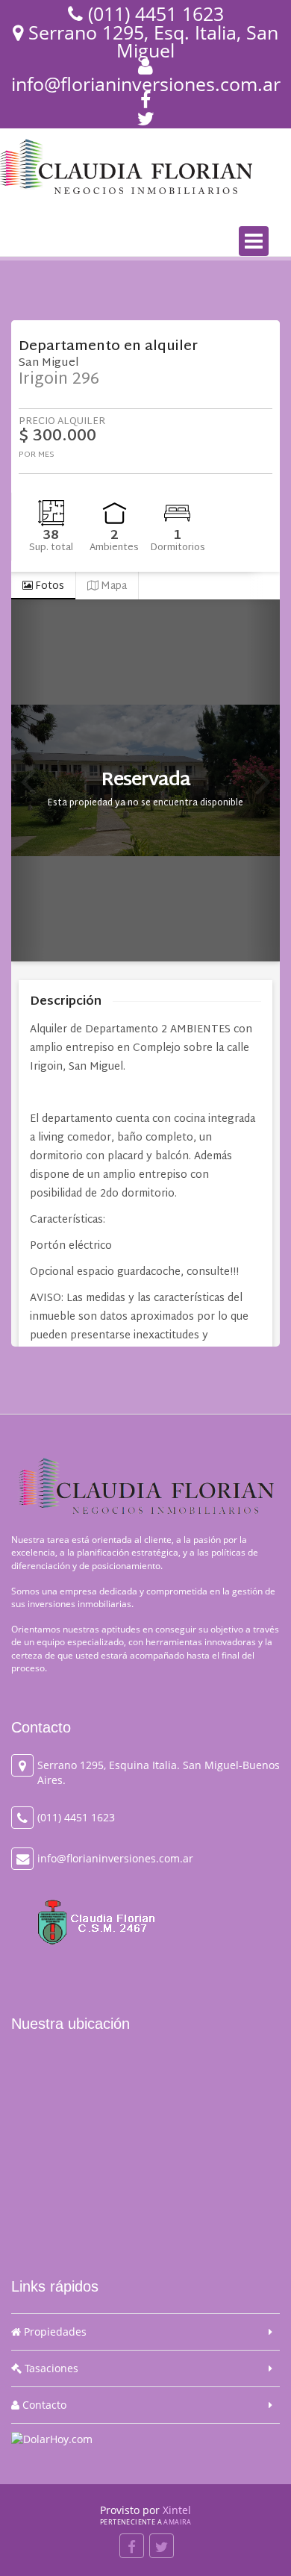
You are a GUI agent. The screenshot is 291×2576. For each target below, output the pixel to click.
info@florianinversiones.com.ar (146, 84)
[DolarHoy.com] (52, 2438)
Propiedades (54, 2332)
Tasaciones (50, 2368)
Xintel (177, 2510)
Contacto (43, 2405)
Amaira (177, 2522)
